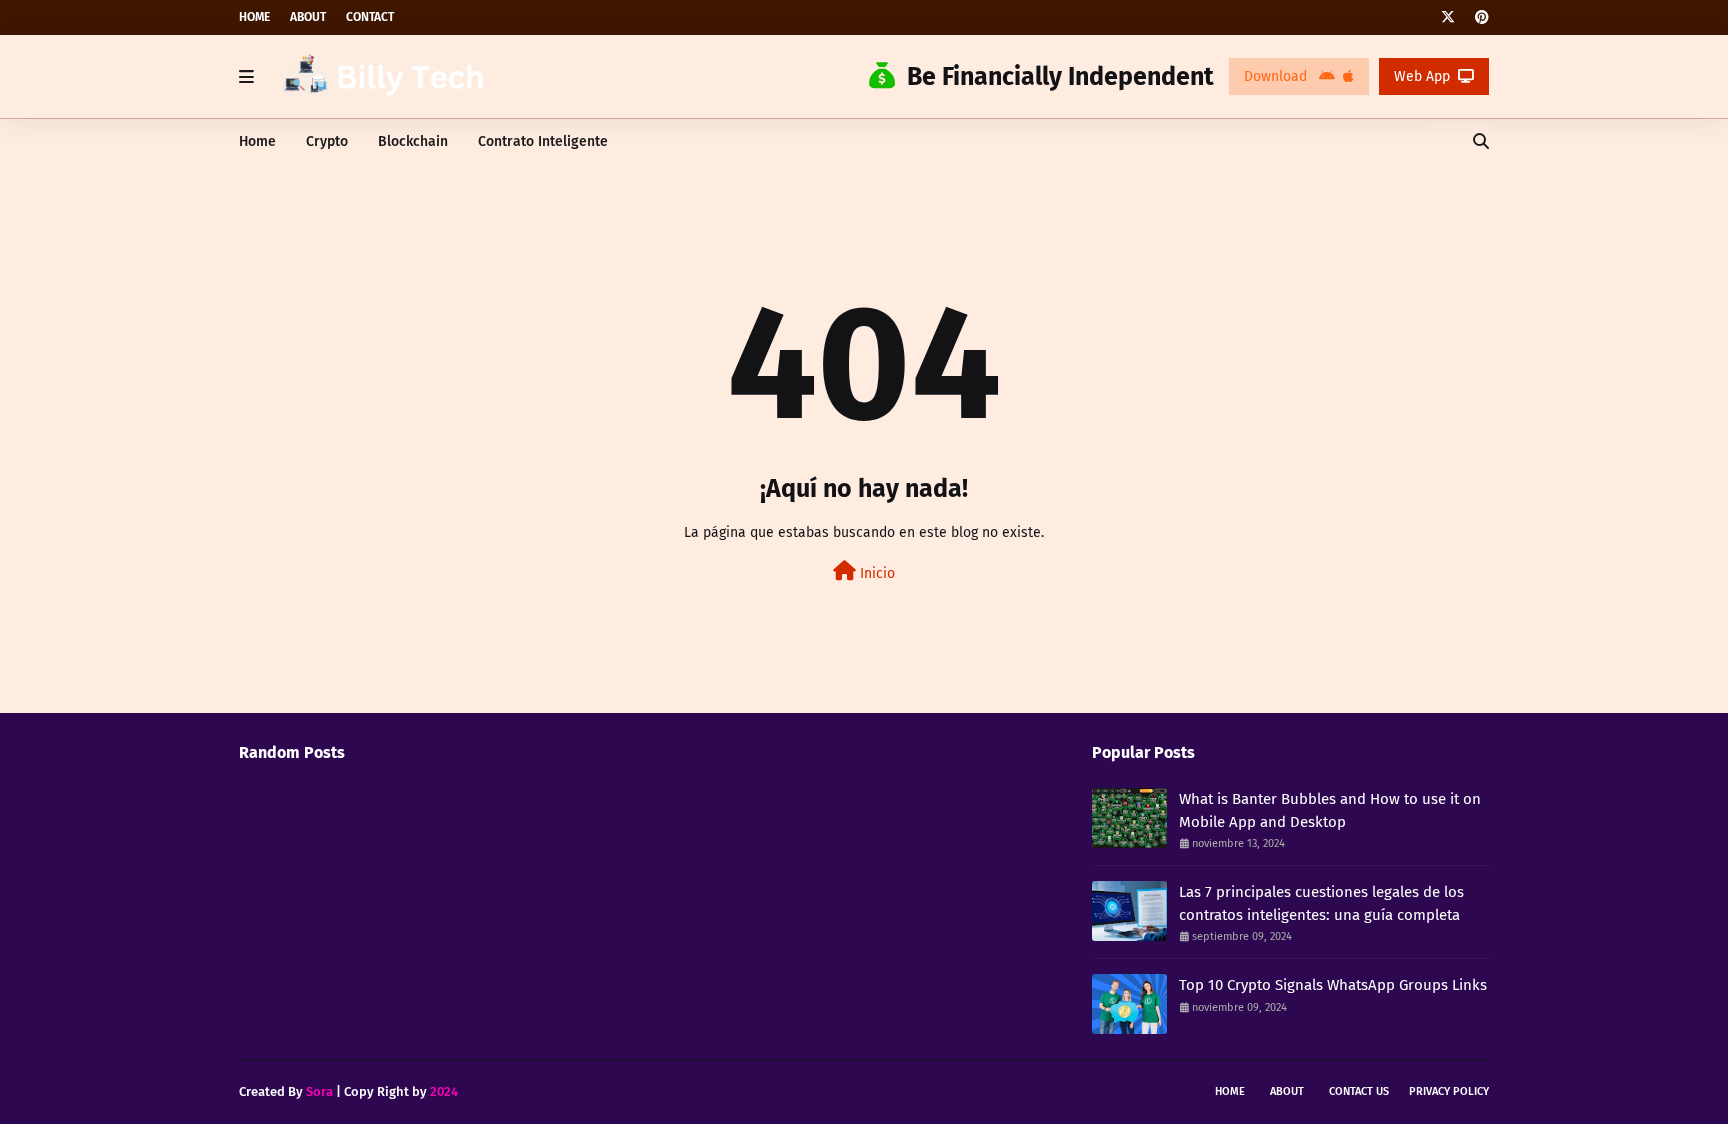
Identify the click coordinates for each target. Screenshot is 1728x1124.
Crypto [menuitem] (327, 141)
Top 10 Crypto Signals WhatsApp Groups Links (1333, 985)
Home (254, 17)
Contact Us (1359, 1091)
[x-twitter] (1448, 17)
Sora (319, 1091)
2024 (444, 1091)
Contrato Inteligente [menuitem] (543, 141)
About (308, 17)
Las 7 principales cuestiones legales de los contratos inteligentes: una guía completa (1321, 903)
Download (1277, 76)
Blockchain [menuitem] (413, 141)
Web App (1422, 76)
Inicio (875, 573)
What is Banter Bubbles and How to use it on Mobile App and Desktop (1330, 810)
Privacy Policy (1449, 1091)
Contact (370, 17)
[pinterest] (1479, 17)
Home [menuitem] (257, 141)
